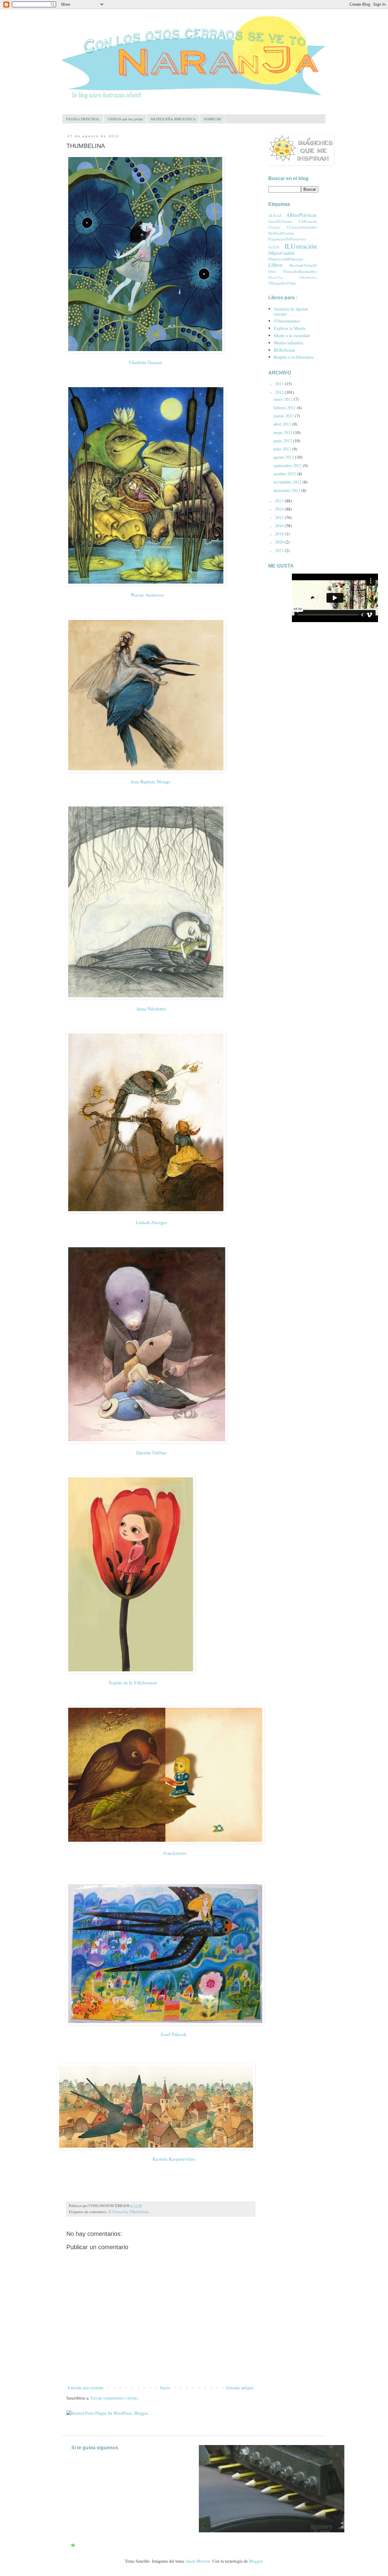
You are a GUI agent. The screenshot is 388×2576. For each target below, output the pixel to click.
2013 (280, 501)
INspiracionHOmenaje (286, 259)
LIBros (276, 265)
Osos (272, 271)
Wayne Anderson (147, 595)
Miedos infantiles (288, 343)
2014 (280, 509)
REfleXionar (284, 350)
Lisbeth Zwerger (152, 1222)
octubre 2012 (285, 474)
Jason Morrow (198, 2561)
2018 (280, 534)
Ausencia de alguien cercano (291, 311)
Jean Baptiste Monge (151, 782)
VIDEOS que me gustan (125, 119)
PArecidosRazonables (300, 271)
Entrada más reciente (86, 2388)
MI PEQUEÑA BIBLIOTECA (173, 119)
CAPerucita (308, 221)
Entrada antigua (240, 2388)
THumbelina (139, 2212)
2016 (280, 526)
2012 (280, 392)
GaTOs (274, 247)
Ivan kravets (175, 1853)
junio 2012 (283, 441)
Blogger (256, 2561)
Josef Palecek (173, 2034)
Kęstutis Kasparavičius (173, 2159)
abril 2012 (283, 424)
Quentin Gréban (151, 1452)
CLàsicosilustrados (302, 227)
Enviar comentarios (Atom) (114, 2398)
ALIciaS (275, 215)
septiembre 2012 (288, 466)
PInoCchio (276, 277)
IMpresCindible (282, 253)
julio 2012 (283, 449)
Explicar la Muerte (290, 328)
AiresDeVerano (280, 221)
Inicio (165, 2388)
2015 (280, 517)
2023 (280, 550)
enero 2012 (284, 399)
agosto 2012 (284, 457)
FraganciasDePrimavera (287, 239)
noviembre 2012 (288, 482)
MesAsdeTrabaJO (303, 265)
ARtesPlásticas (301, 215)
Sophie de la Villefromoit (133, 1683)
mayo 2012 (283, 432)
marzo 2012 (284, 416)
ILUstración (118, 2212)
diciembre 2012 (287, 490)
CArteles (274, 227)
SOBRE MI (212, 119)
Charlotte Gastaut (145, 362)
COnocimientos (287, 321)
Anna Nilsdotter (150, 1009)
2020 (280, 542)
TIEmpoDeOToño (282, 283)
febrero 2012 (285, 408)
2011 (280, 384)
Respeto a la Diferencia (294, 357)
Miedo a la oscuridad (292, 335)
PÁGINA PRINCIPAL (83, 119)
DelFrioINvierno (281, 233)
